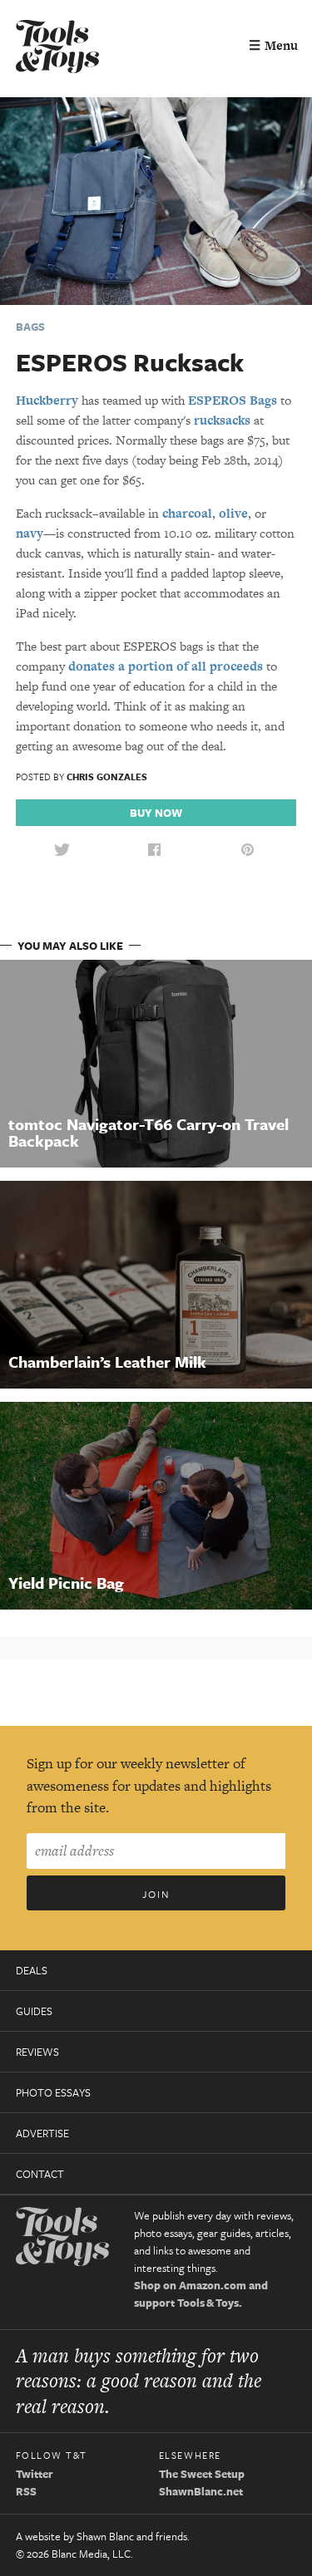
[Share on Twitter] (62, 850)
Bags (30, 327)
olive (233, 513)
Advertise (42, 2133)
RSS (26, 2491)
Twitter (35, 2474)
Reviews (37, 2052)
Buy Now (156, 813)
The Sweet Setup (202, 2474)
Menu (273, 45)
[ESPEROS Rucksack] (156, 200)
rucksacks (222, 420)
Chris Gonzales (107, 777)
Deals (32, 1970)
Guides (34, 2011)
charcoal (187, 513)
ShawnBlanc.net (201, 2491)
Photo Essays (53, 2092)
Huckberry (47, 400)
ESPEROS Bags (233, 400)
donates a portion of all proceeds (166, 666)
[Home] (57, 49)
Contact (40, 2174)
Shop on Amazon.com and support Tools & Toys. (201, 2294)
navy (30, 533)
